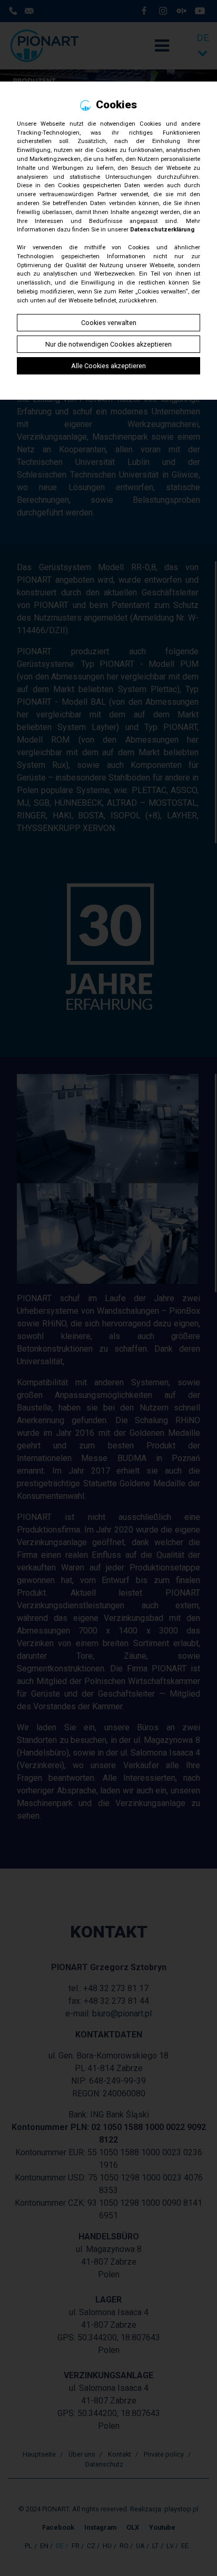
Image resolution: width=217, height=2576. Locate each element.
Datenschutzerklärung (162, 230)
